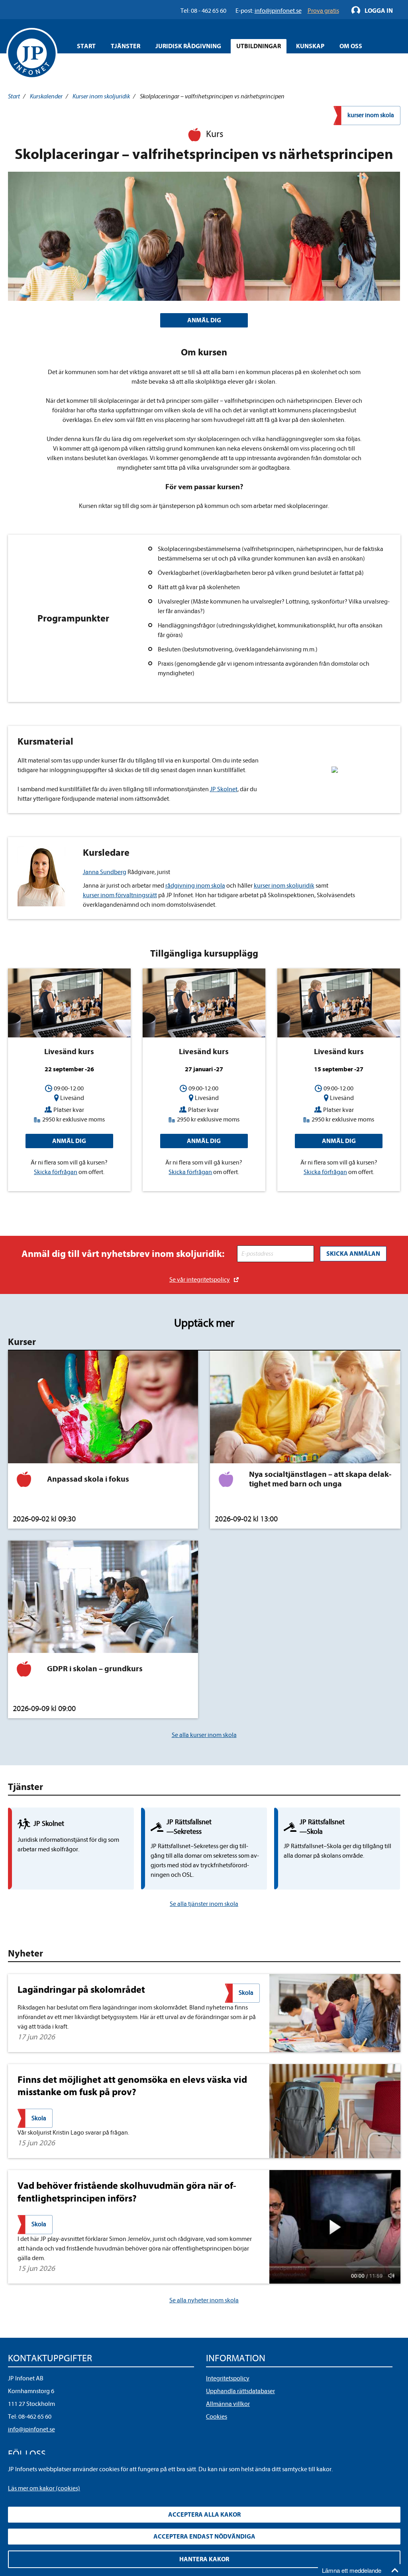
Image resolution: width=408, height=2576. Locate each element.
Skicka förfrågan (56, 1172)
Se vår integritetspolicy (200, 1280)
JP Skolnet (224, 789)
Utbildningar (259, 46)
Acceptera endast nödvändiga (204, 2537)
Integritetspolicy (228, 2378)
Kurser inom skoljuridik (101, 96)
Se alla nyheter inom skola (204, 2300)
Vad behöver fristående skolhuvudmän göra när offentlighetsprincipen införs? (127, 2192)
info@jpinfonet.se (31, 2429)
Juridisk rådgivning (188, 46)
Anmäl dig (69, 1141)
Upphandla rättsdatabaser (240, 2391)
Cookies (217, 2417)
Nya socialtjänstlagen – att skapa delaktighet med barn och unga (320, 1479)
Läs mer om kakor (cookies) (44, 2488)
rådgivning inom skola (195, 886)
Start (86, 46)
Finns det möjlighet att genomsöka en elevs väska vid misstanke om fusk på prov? (132, 2086)
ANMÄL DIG (204, 320)
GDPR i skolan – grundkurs (95, 1669)
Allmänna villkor (228, 2404)
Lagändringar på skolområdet (81, 1990)
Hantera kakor (204, 2559)
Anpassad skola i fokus (88, 1479)
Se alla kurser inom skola (204, 1735)
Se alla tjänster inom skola (204, 1904)
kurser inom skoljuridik (284, 886)
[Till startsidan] (32, 53)
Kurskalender (46, 96)
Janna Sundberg (105, 872)
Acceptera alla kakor (204, 2515)
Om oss (351, 46)
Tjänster (126, 46)
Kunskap (310, 46)
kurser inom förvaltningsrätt (120, 895)
